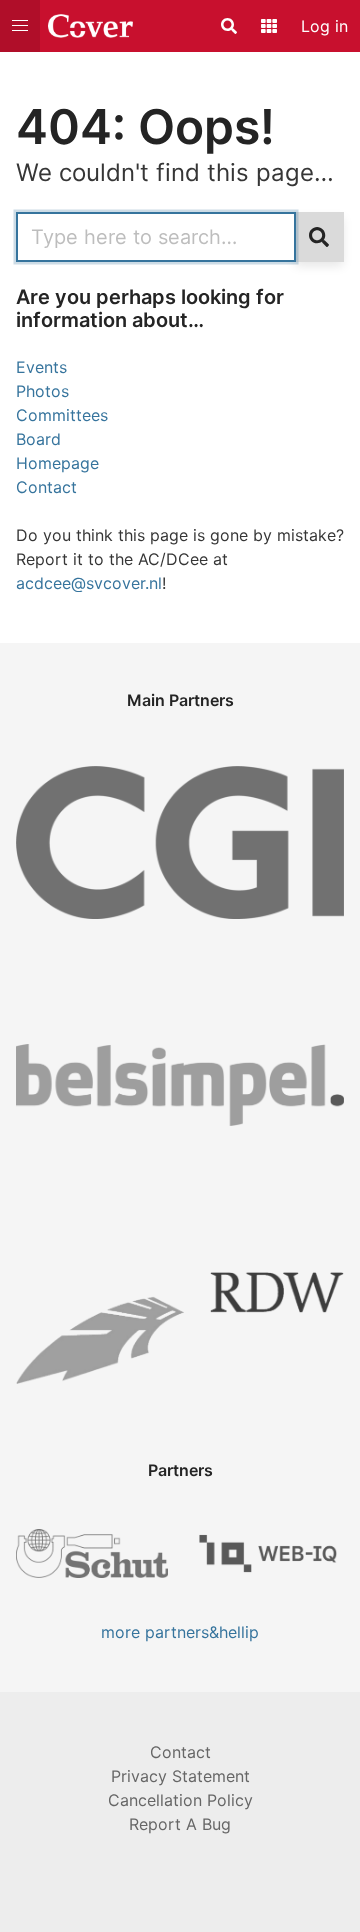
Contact (46, 487)
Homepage (57, 463)
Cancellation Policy (180, 1800)
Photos (42, 391)
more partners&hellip (180, 1632)
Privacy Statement (180, 1776)
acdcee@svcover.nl (89, 583)
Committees (62, 415)
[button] (20, 26)
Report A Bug (180, 1824)
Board (38, 439)
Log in (324, 26)
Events (41, 367)
